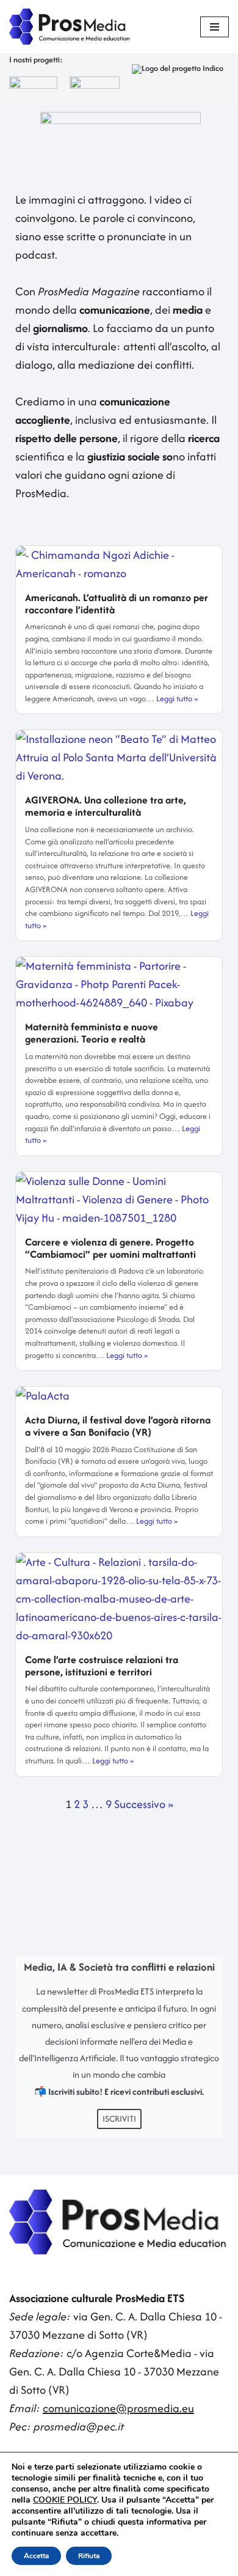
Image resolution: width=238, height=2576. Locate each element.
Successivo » (144, 1804)
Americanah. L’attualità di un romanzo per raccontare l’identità (117, 603)
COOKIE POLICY (65, 2500)
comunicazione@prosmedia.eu (118, 2408)
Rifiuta (89, 2556)
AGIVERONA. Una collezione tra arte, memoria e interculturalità (106, 806)
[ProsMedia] (70, 27)
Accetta (36, 2556)
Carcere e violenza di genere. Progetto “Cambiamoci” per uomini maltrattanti (110, 1248)
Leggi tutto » (177, 699)
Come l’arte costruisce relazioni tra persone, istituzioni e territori (102, 1666)
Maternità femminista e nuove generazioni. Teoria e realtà (92, 1033)
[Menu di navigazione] (215, 27)
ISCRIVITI (119, 2119)
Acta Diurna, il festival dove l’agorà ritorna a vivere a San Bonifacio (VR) (118, 1426)
